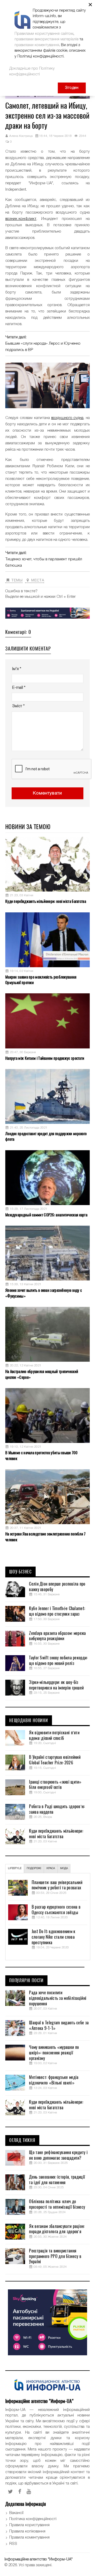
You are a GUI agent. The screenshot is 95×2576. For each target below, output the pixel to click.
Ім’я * (17, 669)
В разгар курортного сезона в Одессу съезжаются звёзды (56, 1910)
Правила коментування (29, 2538)
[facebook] (20, 2492)
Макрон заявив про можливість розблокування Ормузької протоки (41, 980)
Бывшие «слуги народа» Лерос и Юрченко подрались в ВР (43, 347)
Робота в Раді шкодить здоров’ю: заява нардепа (57, 1809)
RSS (13, 2544)
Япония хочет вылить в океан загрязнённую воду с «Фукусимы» (44, 1293)
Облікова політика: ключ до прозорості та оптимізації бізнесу (57, 2204)
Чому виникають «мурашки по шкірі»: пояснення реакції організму (54, 2053)
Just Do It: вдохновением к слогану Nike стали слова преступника (54, 1937)
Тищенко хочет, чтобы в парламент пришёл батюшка (44, 562)
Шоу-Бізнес (20, 1572)
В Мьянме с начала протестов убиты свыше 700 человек (41, 1455)
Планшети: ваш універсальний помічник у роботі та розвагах (57, 1885)
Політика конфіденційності (33, 2519)
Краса (51, 1868)
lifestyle (15, 1868)
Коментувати (47, 793)
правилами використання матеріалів (46, 39)
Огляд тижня (22, 2140)
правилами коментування (37, 45)
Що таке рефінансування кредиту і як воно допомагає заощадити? (58, 2155)
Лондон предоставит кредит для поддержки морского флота (46, 1136)
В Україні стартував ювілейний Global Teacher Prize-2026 (55, 1760)
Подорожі (34, 1868)
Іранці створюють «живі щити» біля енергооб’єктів (55, 1785)
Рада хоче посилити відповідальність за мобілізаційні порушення (58, 1998)
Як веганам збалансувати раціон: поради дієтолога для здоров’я (57, 2229)
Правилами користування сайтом (44, 34)
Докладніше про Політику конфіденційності (32, 71)
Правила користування (29, 2525)
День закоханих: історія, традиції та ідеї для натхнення (57, 2180)
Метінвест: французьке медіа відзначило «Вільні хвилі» (54, 2080)
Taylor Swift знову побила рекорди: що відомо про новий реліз (58, 1661)
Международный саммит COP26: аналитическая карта (46, 1215)
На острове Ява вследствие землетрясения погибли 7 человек (46, 1537)
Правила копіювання (27, 2531)
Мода (64, 1868)
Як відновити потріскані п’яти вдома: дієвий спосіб (54, 1735)
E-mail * (19, 688)
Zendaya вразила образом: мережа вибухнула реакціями (57, 1636)
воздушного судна (67, 418)
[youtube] (29, 2492)
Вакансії (16, 2513)
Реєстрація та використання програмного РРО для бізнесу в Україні (55, 2256)
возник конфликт (21, 219)
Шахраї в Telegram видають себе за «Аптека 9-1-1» (59, 2026)
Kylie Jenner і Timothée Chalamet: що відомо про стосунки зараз (57, 1611)
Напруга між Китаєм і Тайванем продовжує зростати (45, 1058)
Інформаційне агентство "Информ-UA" (39, 2559)
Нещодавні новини (29, 1721)
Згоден (72, 88)
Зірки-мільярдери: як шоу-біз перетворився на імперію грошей (56, 1685)
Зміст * (18, 706)
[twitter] (10, 2492)
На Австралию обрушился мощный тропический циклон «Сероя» (42, 1374)
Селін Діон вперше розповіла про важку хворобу (57, 1587)
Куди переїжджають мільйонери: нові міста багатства (46, 901)
